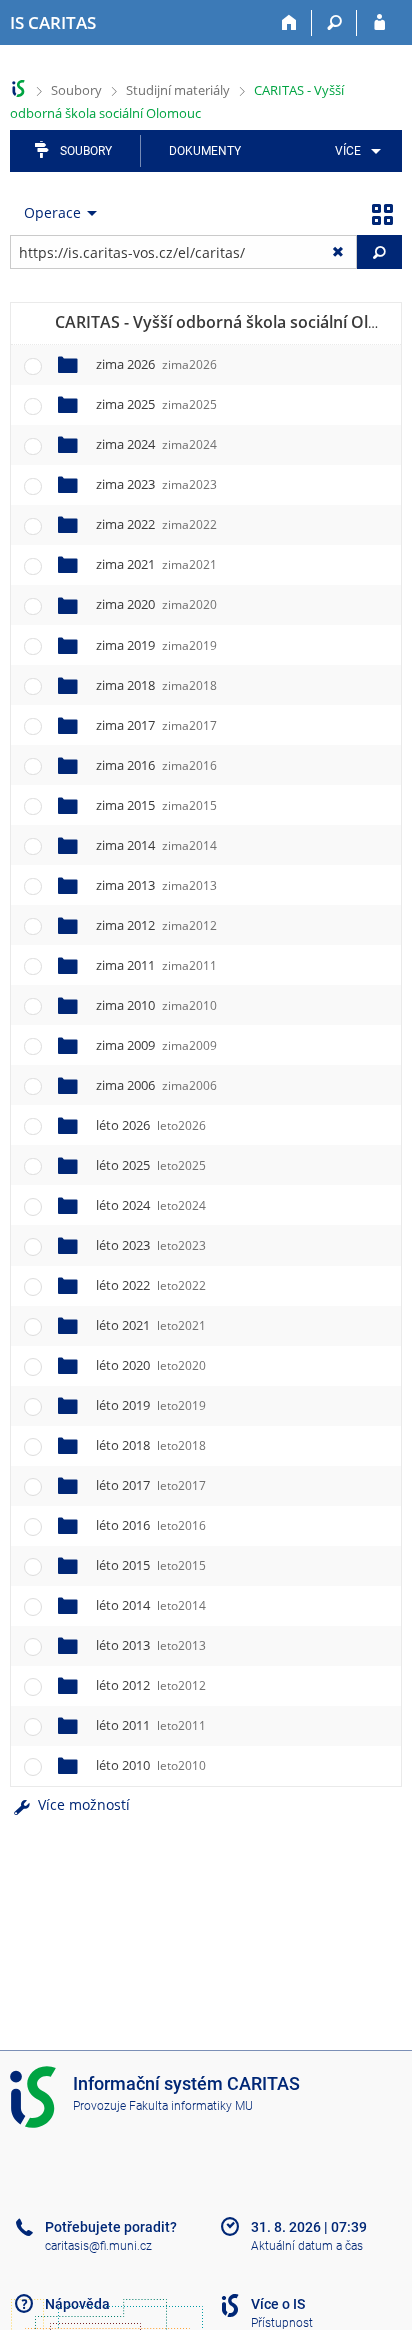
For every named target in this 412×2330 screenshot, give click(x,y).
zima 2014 (156, 845)
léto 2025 (151, 1165)
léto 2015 (151, 1565)
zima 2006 (156, 1085)
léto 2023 (151, 1245)
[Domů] (289, 23)
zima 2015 (156, 805)
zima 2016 (156, 765)
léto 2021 (151, 1325)
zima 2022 (156, 524)
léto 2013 (151, 1645)
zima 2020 (156, 604)
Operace (52, 212)
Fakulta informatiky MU (191, 2106)
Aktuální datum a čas (307, 2246)
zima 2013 (156, 885)
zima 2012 (156, 925)
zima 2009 (156, 1045)
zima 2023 (156, 484)
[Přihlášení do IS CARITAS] (379, 23)
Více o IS (278, 2304)
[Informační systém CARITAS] (18, 88)
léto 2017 (151, 1485)
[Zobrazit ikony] (382, 213)
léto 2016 (151, 1525)
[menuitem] (354, 151)
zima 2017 (156, 725)
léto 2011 (151, 1725)
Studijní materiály (178, 90)
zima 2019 (156, 645)
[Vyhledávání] (334, 23)
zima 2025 (156, 404)
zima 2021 (156, 564)
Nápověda (77, 2304)
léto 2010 (151, 1765)
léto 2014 (151, 1605)
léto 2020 (151, 1365)
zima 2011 (156, 965)
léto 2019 (151, 1405)
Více (348, 151)
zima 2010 (156, 1005)
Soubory (76, 90)
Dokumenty (205, 151)
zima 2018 (156, 685)
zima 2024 (156, 444)
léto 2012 (151, 1685)
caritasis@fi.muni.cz (98, 2246)
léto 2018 (151, 1445)
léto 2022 (151, 1285)
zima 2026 (156, 364)
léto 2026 (151, 1125)
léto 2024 (151, 1205)
